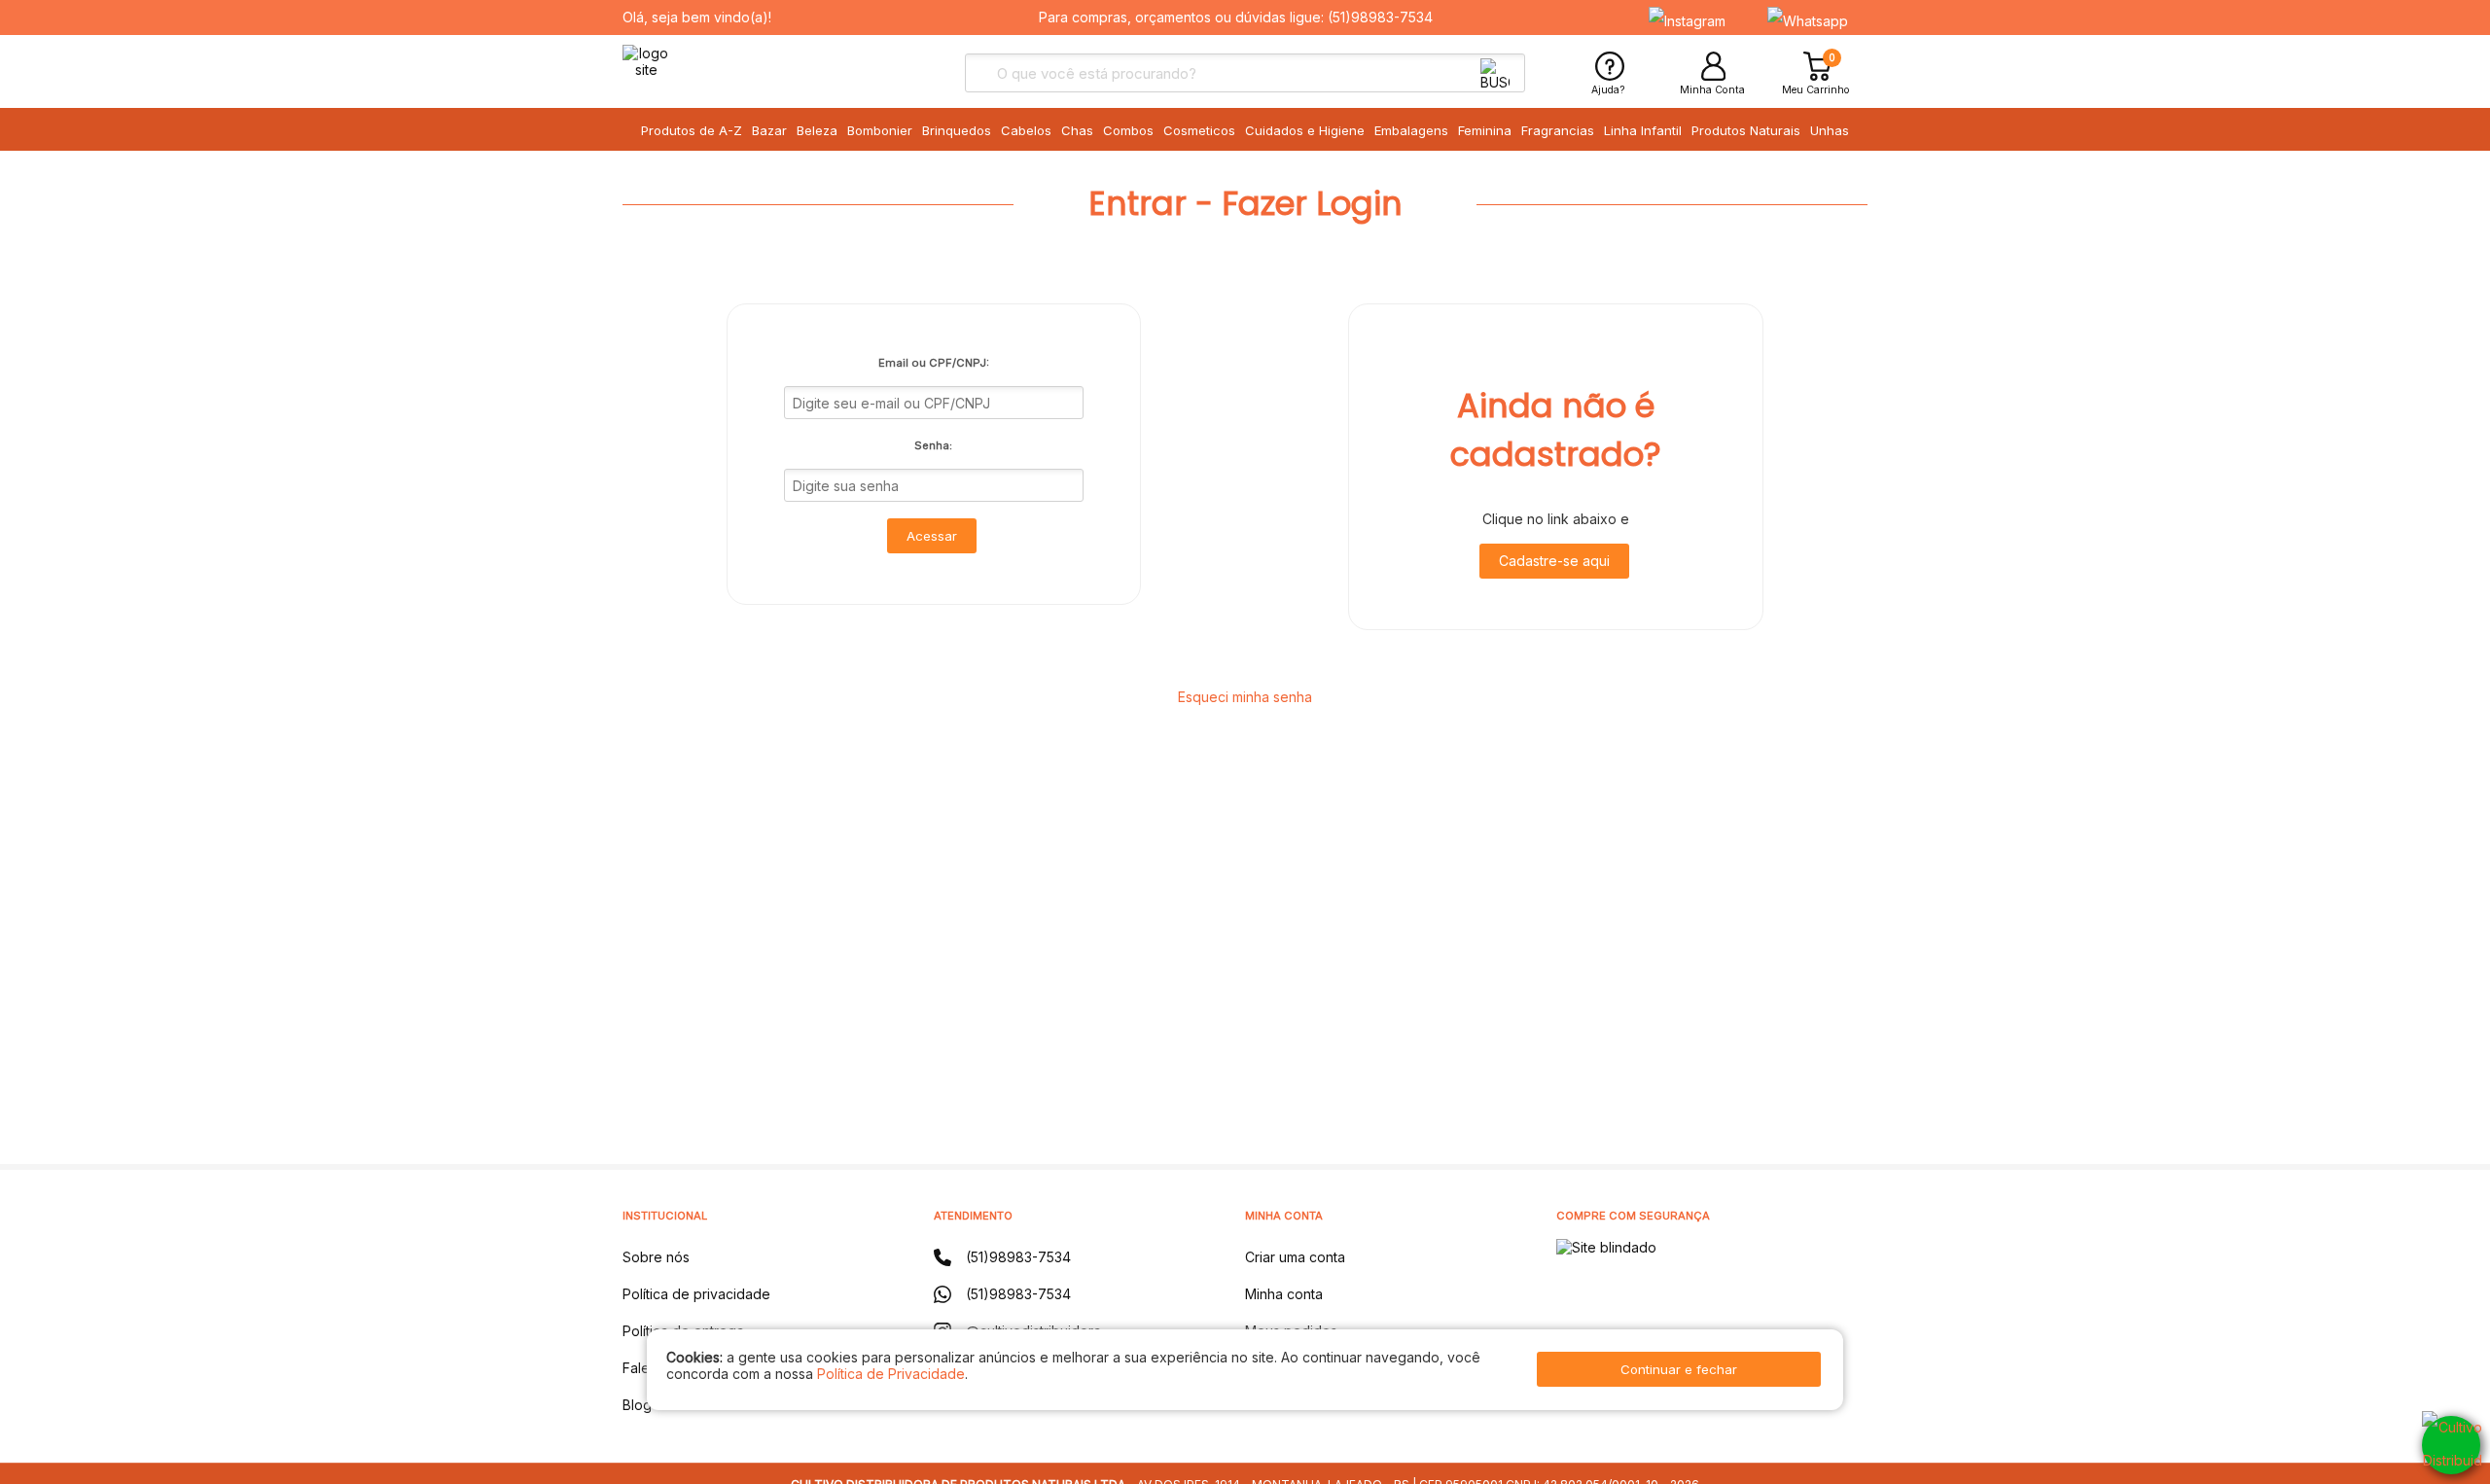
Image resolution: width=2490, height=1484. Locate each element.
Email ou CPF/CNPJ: (934, 363)
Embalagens (1411, 130)
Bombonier (880, 130)
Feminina (1485, 130)
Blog (637, 1405)
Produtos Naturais (1746, 130)
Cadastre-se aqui (1554, 561)
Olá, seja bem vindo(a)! (697, 17)
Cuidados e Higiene (1305, 130)
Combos (1128, 130)
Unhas (1830, 130)
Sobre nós (656, 1257)
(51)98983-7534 (1380, 17)
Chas (1077, 130)
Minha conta (1284, 1294)
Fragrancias (1558, 130)
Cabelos (1026, 130)
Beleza (817, 130)
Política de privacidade (696, 1294)
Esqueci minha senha (1245, 697)
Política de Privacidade (891, 1374)
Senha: (933, 445)
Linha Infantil (1643, 130)
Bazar (769, 130)
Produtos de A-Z (692, 130)
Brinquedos (957, 130)
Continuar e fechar (1679, 1369)
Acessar (932, 536)
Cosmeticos (1199, 130)
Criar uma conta (1295, 1257)
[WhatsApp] (2451, 1445)
